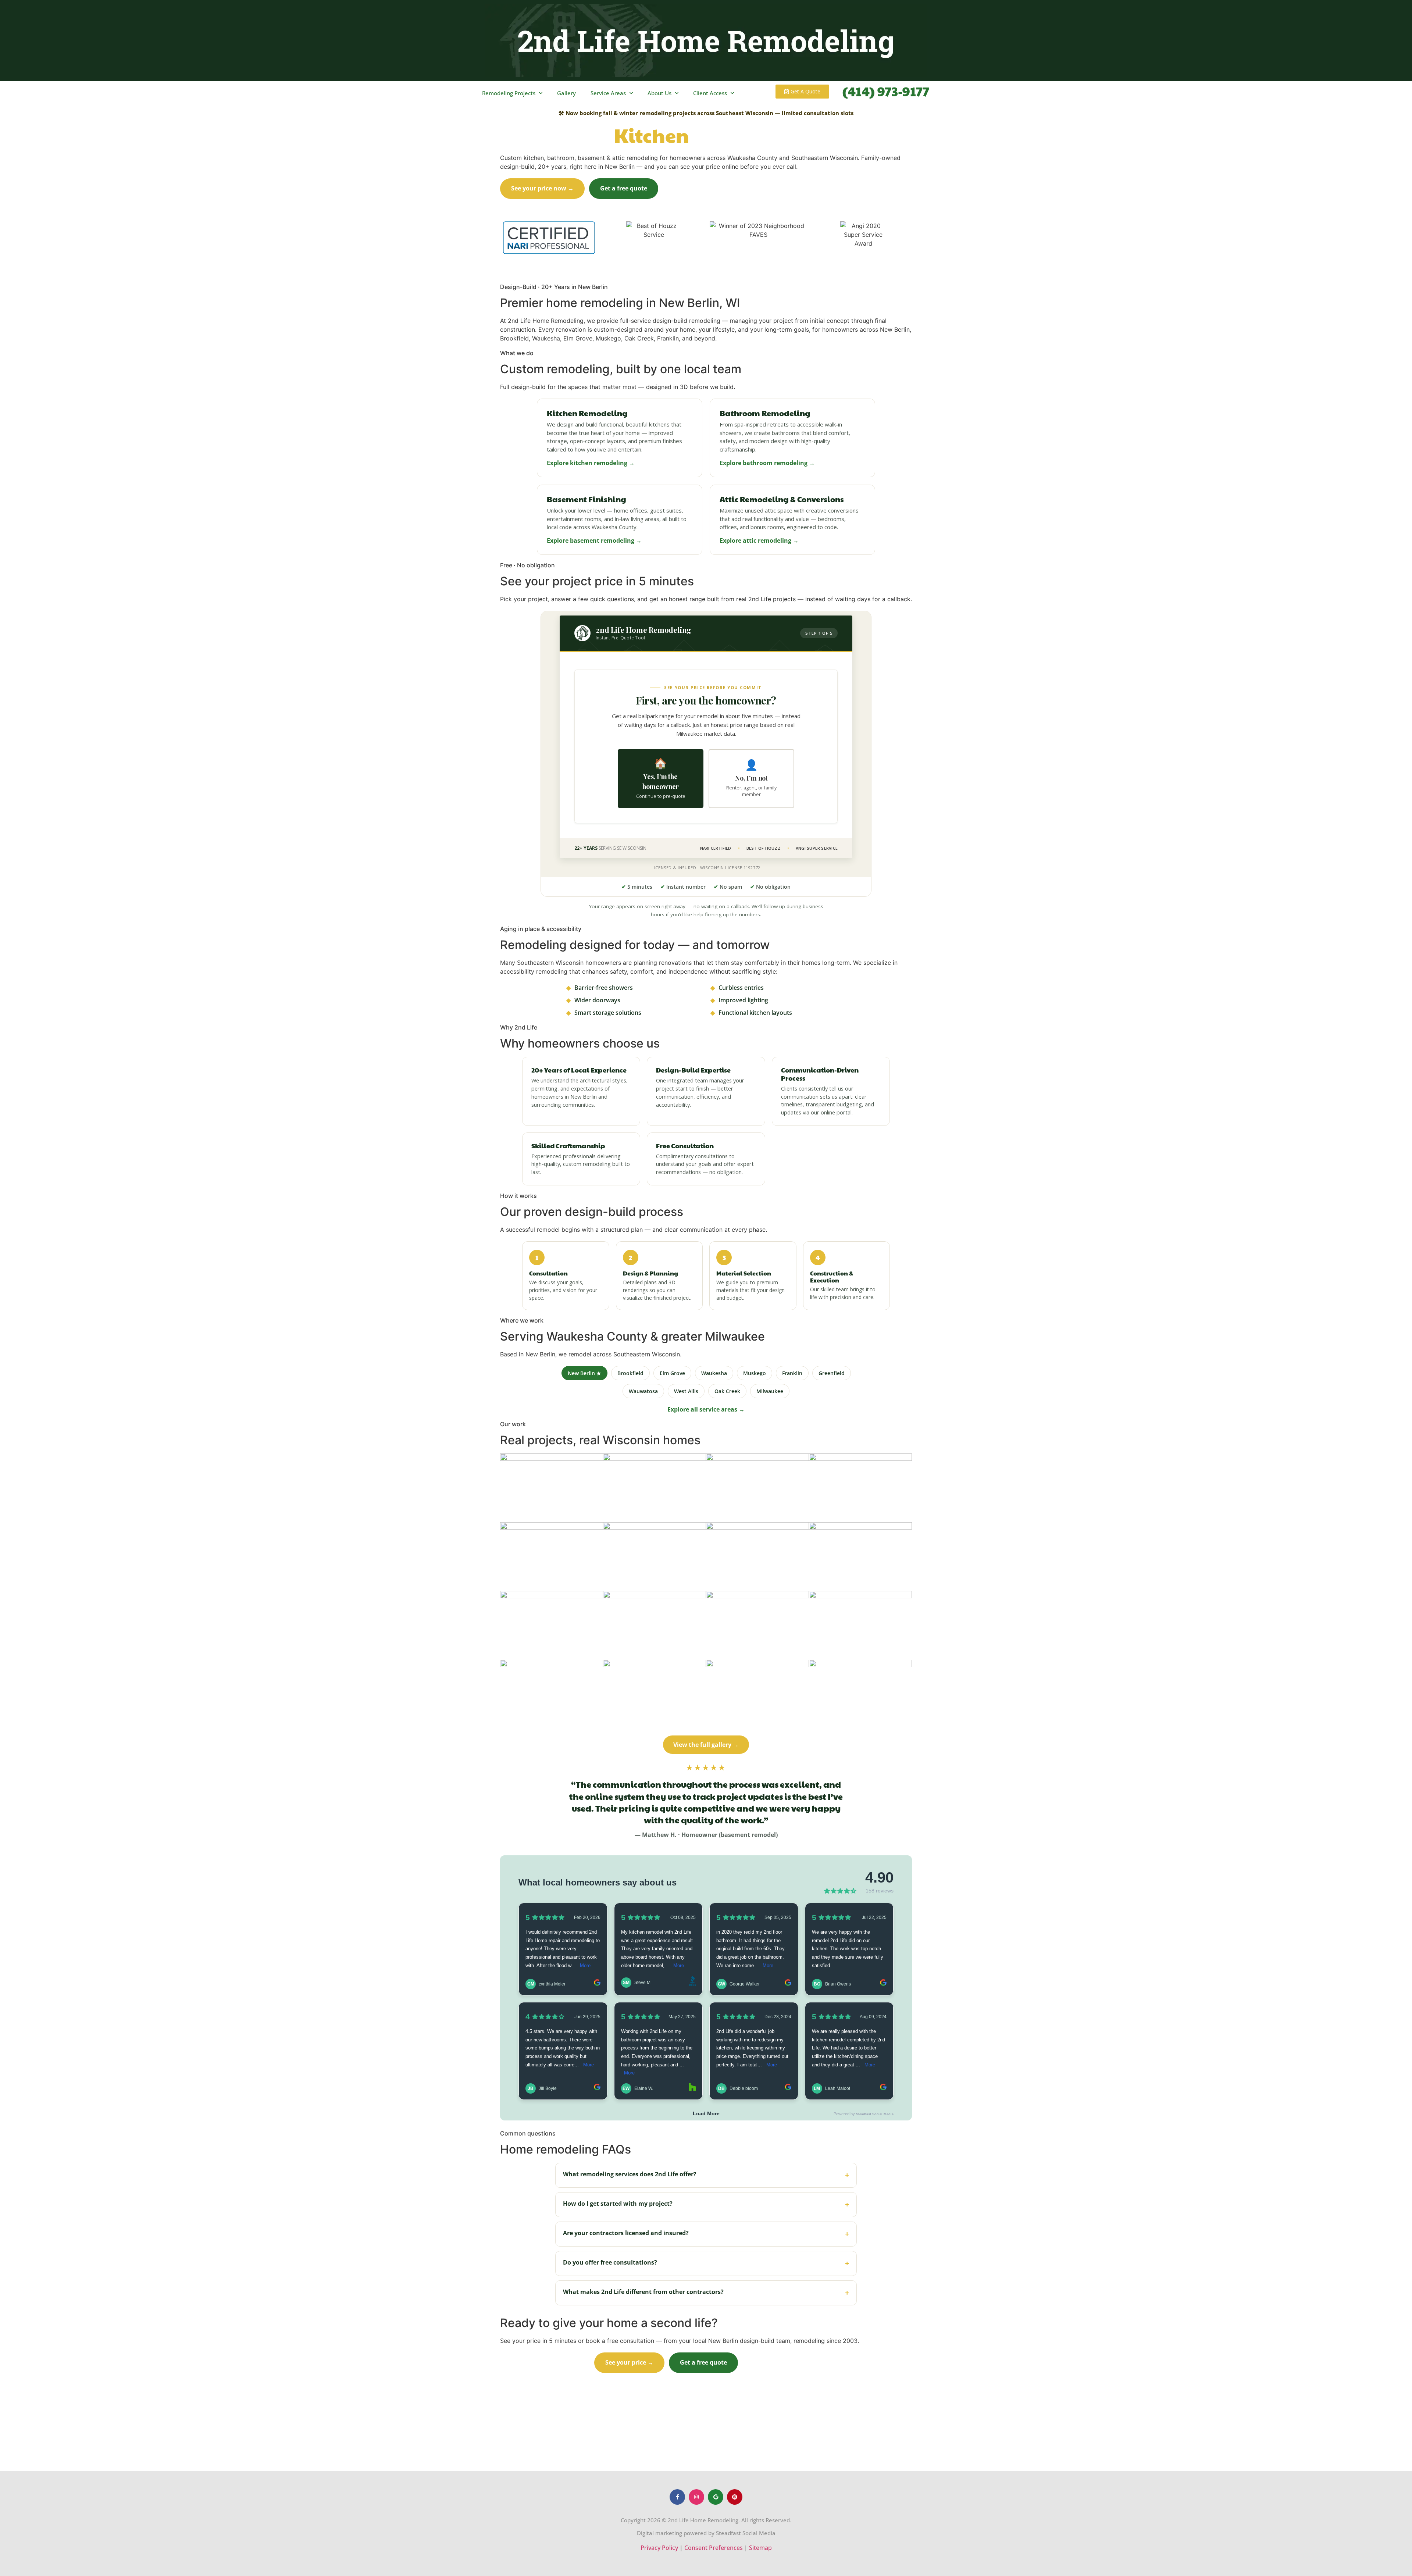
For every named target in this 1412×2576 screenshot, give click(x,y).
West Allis (686, 1391)
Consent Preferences (714, 2548)
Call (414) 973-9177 (700, 189)
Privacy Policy (659, 2548)
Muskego (755, 1373)
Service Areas (608, 93)
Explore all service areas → (706, 1409)
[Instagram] (696, 2497)
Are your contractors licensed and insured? (706, 2234)
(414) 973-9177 (886, 91)
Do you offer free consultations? (706, 2263)
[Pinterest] (735, 2497)
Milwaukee (770, 1391)
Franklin (792, 1373)
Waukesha (714, 1373)
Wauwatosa (643, 1391)
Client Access (710, 93)
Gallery (566, 93)
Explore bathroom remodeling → (767, 463)
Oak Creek (727, 1391)
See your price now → (542, 188)
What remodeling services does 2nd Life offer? (706, 2175)
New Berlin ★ (584, 1373)
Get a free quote (624, 188)
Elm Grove (672, 1373)
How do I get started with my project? (706, 2204)
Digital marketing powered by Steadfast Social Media (706, 2533)
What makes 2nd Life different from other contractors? (706, 2293)
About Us (659, 93)
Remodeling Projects (509, 93)
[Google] (716, 2497)
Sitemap (760, 2548)
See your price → (629, 2362)
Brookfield (630, 1373)
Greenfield (832, 1373)
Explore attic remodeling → (759, 540)
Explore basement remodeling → (594, 540)
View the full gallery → (706, 1745)
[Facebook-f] (677, 2497)
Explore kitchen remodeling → (591, 463)
